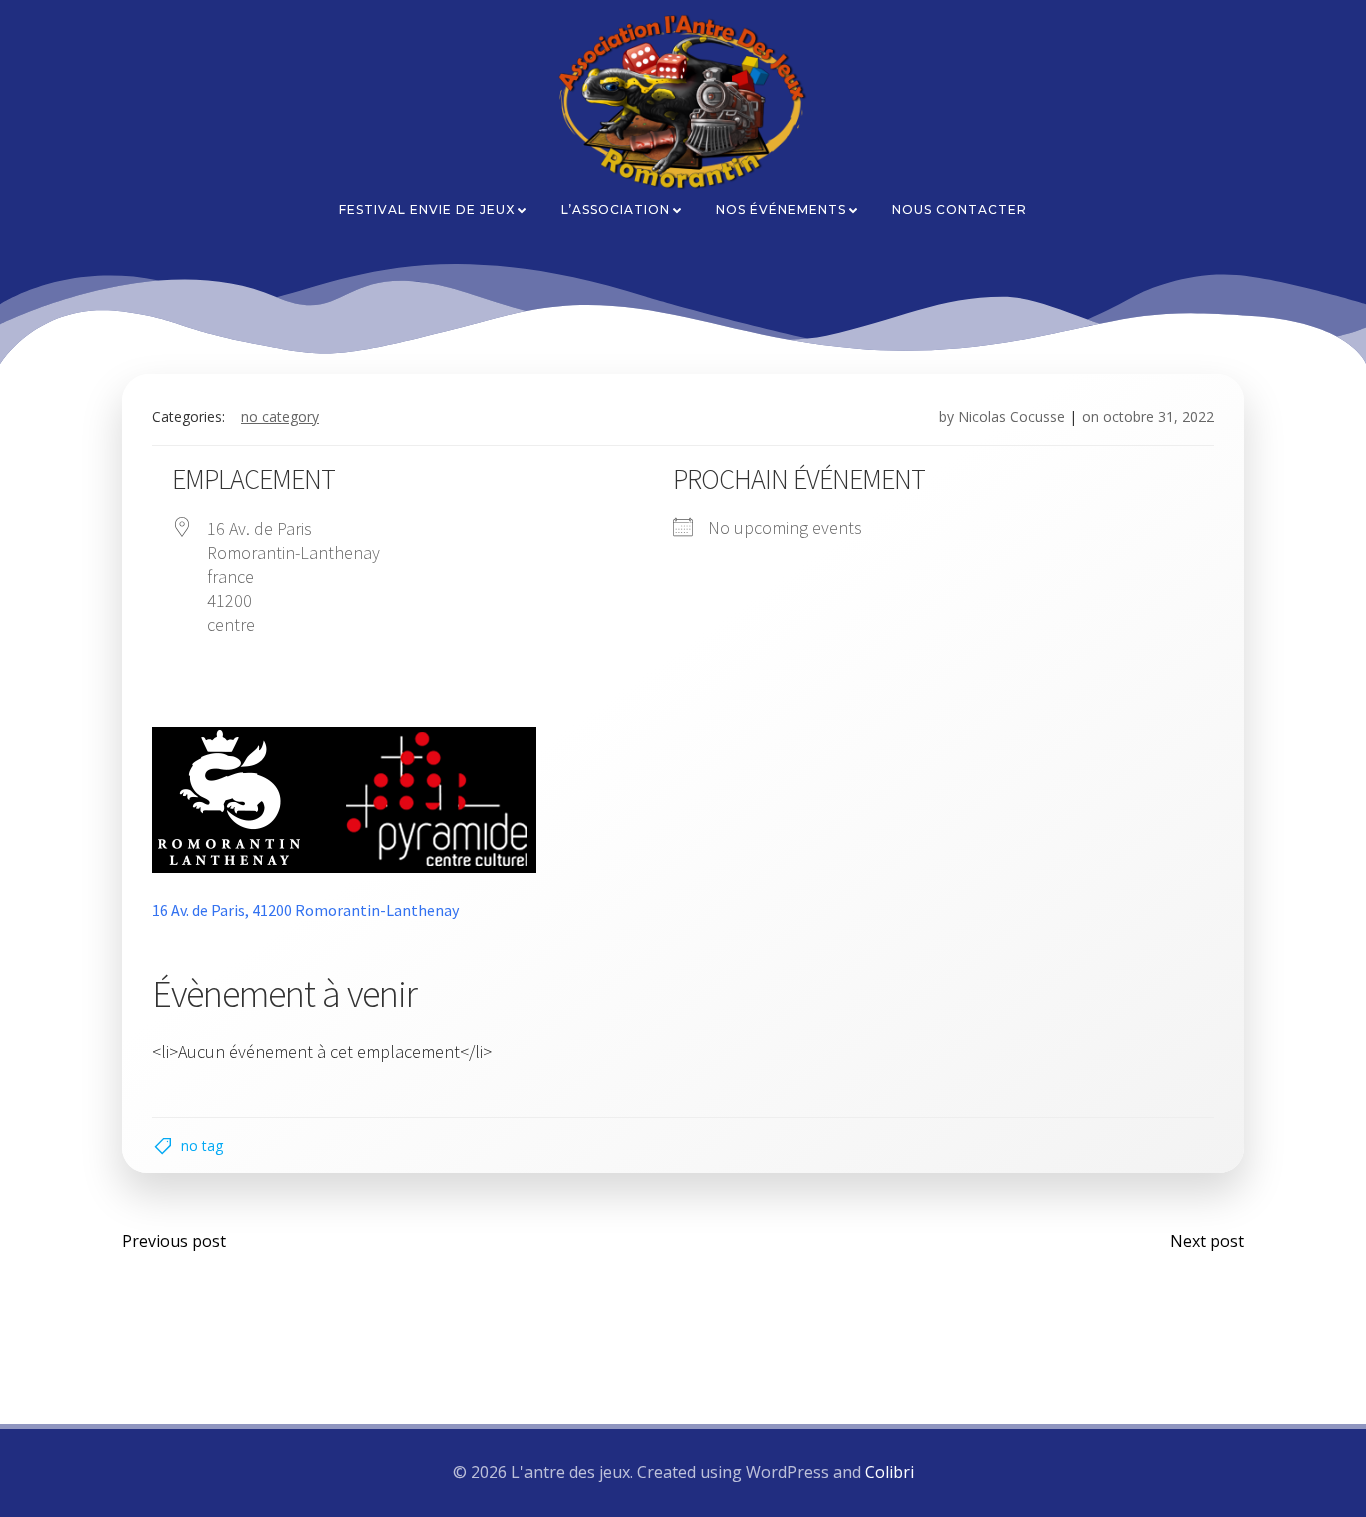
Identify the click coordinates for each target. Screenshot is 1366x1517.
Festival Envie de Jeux (427, 209)
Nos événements (781, 209)
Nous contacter (959, 209)
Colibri (889, 1472)
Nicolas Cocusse (1011, 416)
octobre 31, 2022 (1158, 416)
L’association (615, 209)
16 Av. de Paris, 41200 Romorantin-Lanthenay (305, 910)
